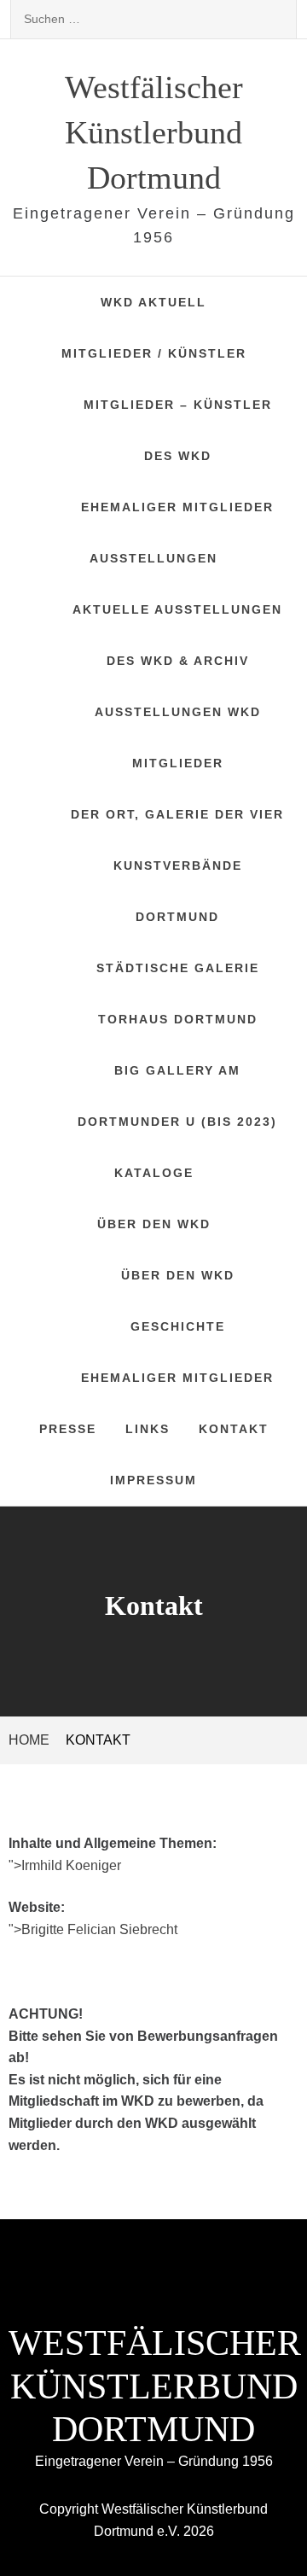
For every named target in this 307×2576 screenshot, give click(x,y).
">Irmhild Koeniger (65, 1865)
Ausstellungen (153, 558)
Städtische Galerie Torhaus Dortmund (178, 994)
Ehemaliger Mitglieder (177, 507)
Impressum (153, 1480)
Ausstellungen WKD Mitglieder (178, 737)
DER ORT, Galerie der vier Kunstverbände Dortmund (177, 865)
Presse (68, 1429)
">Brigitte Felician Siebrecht (93, 1929)
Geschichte (178, 1326)
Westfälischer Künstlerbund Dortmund (154, 132)
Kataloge (154, 1173)
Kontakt (234, 1429)
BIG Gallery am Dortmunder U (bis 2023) (177, 1096)
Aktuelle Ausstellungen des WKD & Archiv (177, 635)
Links (148, 1429)
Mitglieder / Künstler (154, 353)
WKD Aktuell (153, 302)
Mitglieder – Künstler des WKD (178, 430)
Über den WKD (154, 1224)
